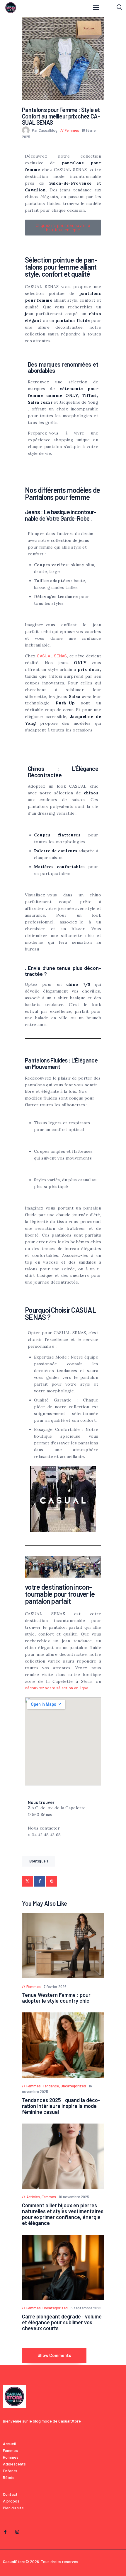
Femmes (72, 130)
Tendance (51, 2086)
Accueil (9, 2444)
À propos (11, 2501)
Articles (33, 2197)
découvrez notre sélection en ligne (57, 1688)
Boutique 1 (39, 1861)
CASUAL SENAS (52, 656)
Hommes (11, 2457)
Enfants (10, 2471)
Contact (10, 2494)
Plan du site (13, 2508)
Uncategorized (73, 2086)
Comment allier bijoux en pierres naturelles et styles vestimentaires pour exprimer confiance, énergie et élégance (63, 2214)
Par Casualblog (45, 130)
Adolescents (14, 2464)
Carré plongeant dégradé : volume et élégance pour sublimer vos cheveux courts (62, 2322)
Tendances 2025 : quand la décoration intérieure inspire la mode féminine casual (61, 2106)
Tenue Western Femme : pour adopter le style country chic (56, 1998)
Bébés (9, 2477)
